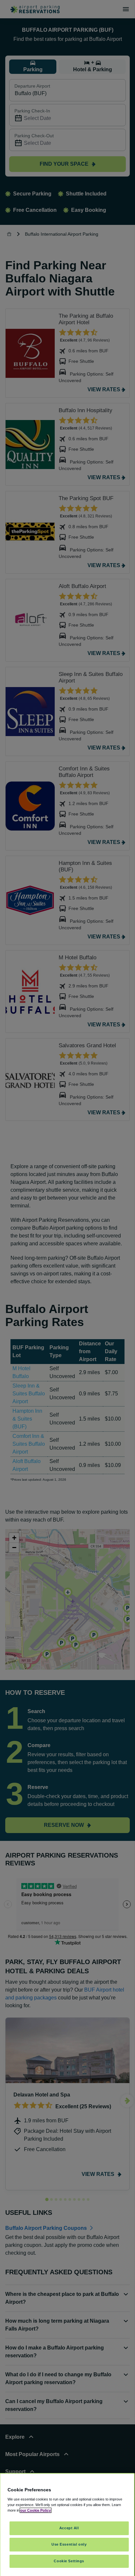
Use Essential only (69, 2544)
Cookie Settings (69, 2561)
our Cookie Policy (36, 2510)
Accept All (69, 2528)
